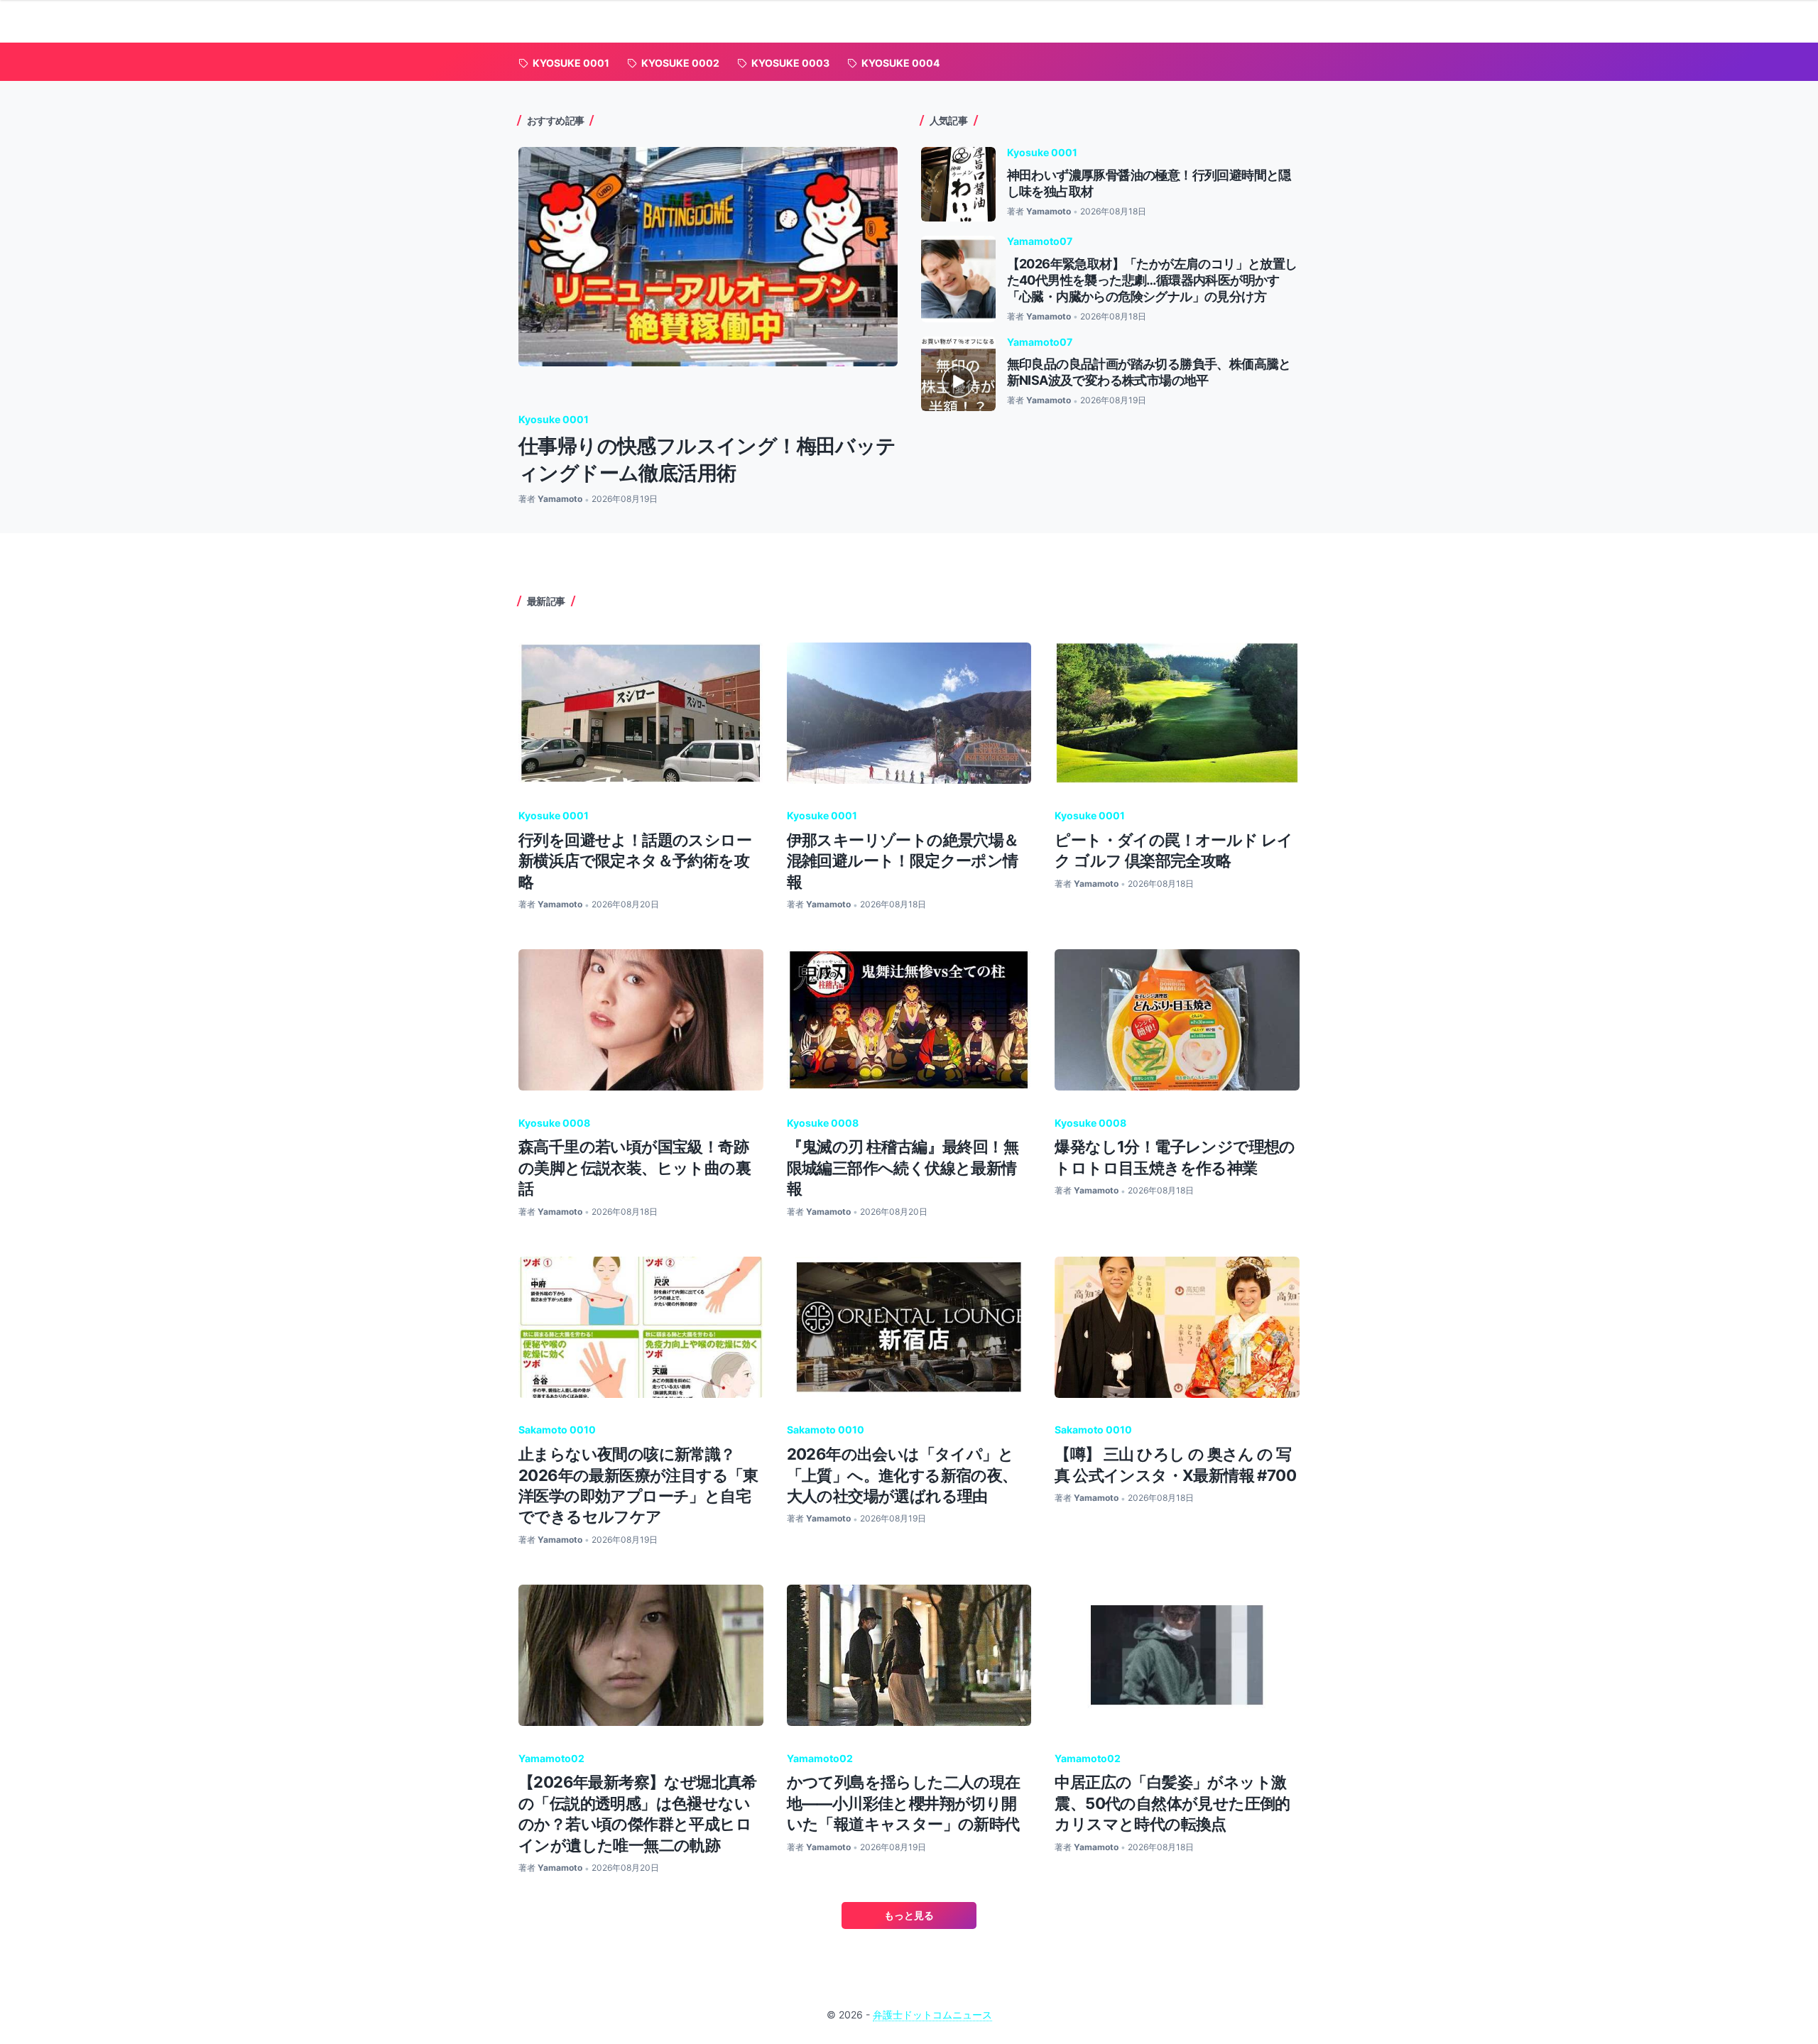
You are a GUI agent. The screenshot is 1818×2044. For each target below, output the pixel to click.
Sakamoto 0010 (557, 1430)
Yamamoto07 (1040, 241)
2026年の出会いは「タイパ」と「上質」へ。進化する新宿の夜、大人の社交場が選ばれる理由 (902, 1475)
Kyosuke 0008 (554, 1123)
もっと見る (909, 1915)
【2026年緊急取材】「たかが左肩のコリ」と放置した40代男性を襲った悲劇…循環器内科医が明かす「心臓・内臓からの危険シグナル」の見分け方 (1152, 280)
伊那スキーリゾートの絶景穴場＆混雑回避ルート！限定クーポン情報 (903, 861)
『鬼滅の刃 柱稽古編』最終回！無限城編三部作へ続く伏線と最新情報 (903, 1168)
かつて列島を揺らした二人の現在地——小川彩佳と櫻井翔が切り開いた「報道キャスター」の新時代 (904, 1803)
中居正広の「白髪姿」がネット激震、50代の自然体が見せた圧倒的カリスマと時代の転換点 (1172, 1803)
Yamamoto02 (551, 1758)
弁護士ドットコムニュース (932, 2015)
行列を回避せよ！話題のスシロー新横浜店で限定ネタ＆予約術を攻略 (635, 861)
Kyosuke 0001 (554, 419)
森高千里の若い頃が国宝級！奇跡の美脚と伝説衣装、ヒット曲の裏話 (635, 1168)
